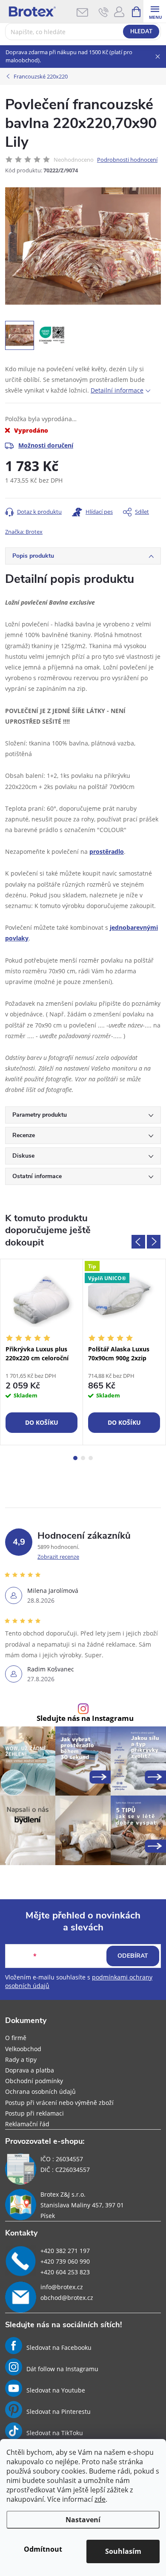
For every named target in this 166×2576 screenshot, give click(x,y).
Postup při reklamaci (34, 2113)
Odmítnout (43, 2549)
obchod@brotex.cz (67, 2298)
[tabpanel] (42, 1352)
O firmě (16, 2038)
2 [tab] (83, 1458)
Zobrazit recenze (58, 1557)
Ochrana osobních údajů (40, 2091)
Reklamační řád (27, 2124)
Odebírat (133, 1956)
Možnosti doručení (46, 445)
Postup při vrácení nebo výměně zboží (59, 2103)
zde (100, 2499)
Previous (138, 1242)
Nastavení (83, 2520)
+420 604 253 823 (65, 2272)
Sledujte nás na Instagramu (85, 1719)
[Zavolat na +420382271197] (104, 12)
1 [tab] (75, 1458)
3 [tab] (91, 1458)
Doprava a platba (30, 2070)
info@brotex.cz (62, 2287)
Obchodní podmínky (34, 2081)
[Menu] (155, 11)
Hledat (141, 32)
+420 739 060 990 (65, 2261)
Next (154, 1242)
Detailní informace (117, 390)
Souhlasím (123, 2551)
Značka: (24, 532)
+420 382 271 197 (65, 2251)
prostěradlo (107, 851)
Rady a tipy (21, 2059)
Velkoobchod (23, 2049)
